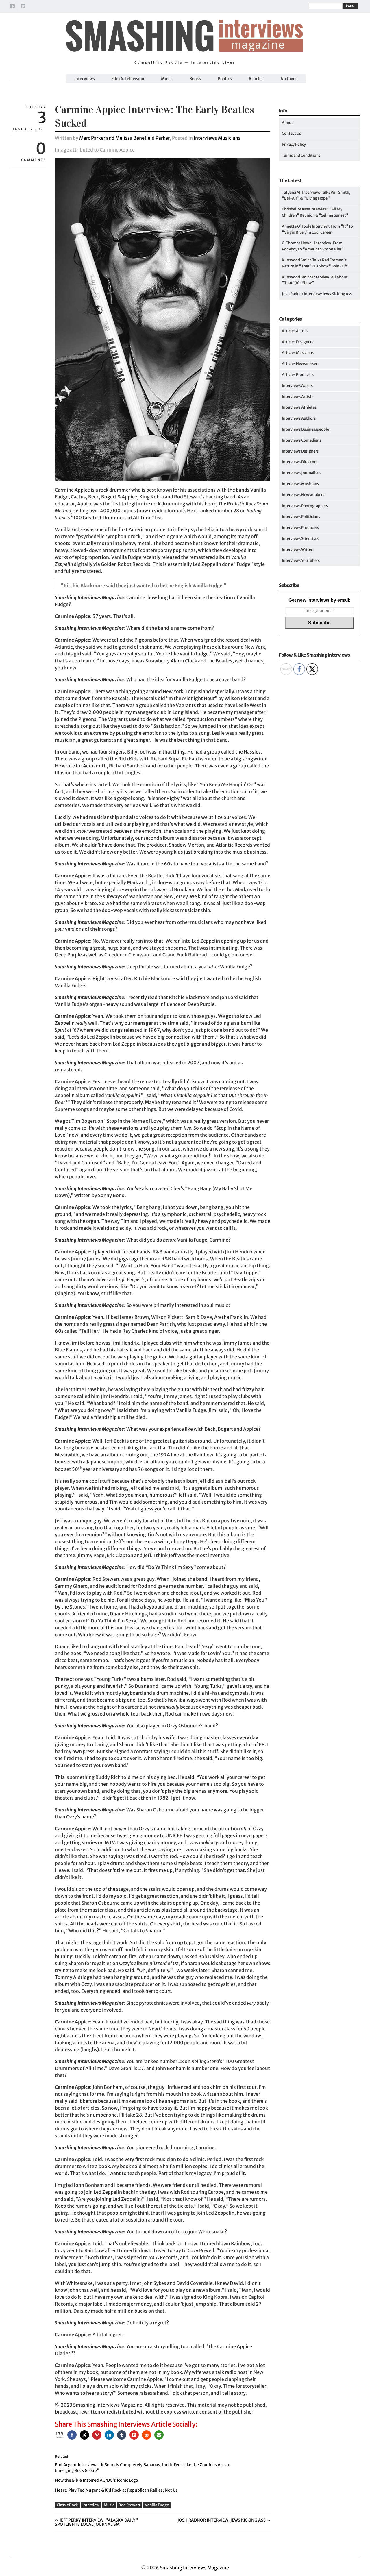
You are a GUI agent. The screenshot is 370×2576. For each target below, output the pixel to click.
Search (350, 6)
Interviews (85, 79)
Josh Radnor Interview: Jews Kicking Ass (222, 2520)
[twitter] (23, 7)
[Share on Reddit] (147, 2435)
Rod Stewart (129, 2505)
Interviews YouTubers (301, 561)
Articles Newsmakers (300, 364)
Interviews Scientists (300, 539)
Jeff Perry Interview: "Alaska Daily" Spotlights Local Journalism (97, 2522)
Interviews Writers (298, 550)
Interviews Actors (297, 386)
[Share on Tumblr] (122, 2435)
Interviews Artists (298, 397)
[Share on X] (84, 2435)
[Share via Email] (159, 2435)
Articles (256, 79)
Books (195, 79)
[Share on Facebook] (72, 2435)
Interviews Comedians (301, 440)
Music (167, 79)
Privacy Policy (294, 144)
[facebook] (12, 7)
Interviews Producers (300, 528)
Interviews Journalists (301, 473)
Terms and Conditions (301, 155)
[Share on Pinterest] (97, 2435)
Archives (289, 79)
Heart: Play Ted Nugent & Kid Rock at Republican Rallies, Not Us (116, 2490)
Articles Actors (295, 331)
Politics (225, 79)
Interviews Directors (300, 462)
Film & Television (128, 79)
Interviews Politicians (301, 517)
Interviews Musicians (217, 138)
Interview (91, 2505)
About (287, 123)
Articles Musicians (298, 353)
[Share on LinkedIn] (109, 2435)
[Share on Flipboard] (134, 2435)
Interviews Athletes (299, 407)
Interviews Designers (300, 451)
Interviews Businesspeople (305, 429)
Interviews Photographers (305, 506)
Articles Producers (298, 375)
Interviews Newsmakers (303, 495)
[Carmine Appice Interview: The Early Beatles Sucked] (163, 480)
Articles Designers (298, 342)
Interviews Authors (299, 418)
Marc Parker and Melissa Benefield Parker (124, 138)
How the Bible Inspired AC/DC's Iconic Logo (96, 2480)
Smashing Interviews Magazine (194, 2568)
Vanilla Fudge (157, 2505)
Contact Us (291, 133)
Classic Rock (67, 2505)
